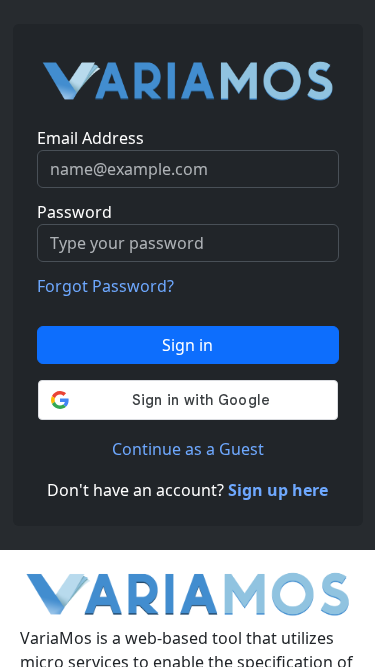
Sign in (187, 345)
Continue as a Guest (188, 449)
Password (74, 212)
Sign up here (278, 490)
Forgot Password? (105, 286)
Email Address (90, 138)
